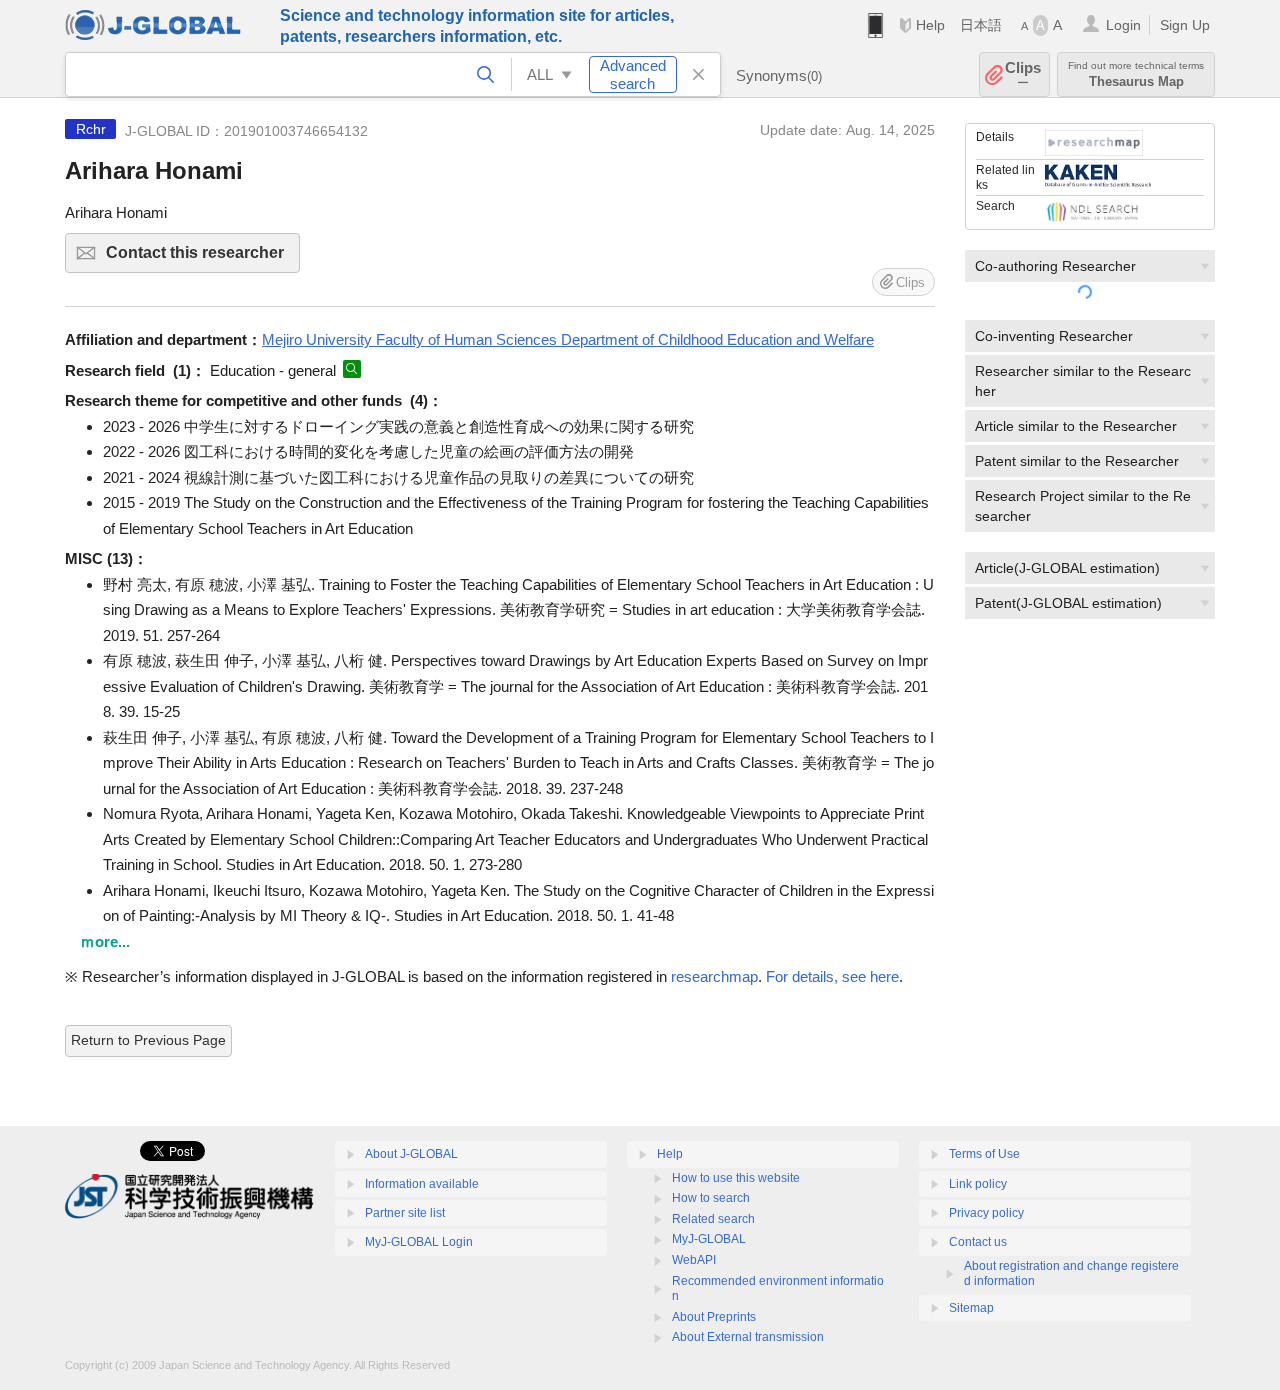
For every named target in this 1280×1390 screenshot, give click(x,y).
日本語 (981, 25)
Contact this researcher (203, 258)
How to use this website (736, 1178)
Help (930, 25)
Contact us (978, 1242)
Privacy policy (986, 1213)
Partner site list (405, 1213)
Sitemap (971, 1308)
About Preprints (714, 1317)
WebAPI (694, 1260)
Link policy (978, 1184)
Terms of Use (984, 1154)
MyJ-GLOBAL (709, 1239)
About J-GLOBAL (411, 1154)
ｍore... (105, 941)
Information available (422, 1184)
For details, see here (832, 976)
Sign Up (1185, 25)
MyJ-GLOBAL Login (419, 1242)
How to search (711, 1198)
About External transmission (748, 1337)
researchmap (714, 976)
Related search (713, 1219)
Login (1123, 25)
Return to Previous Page (148, 1040)
